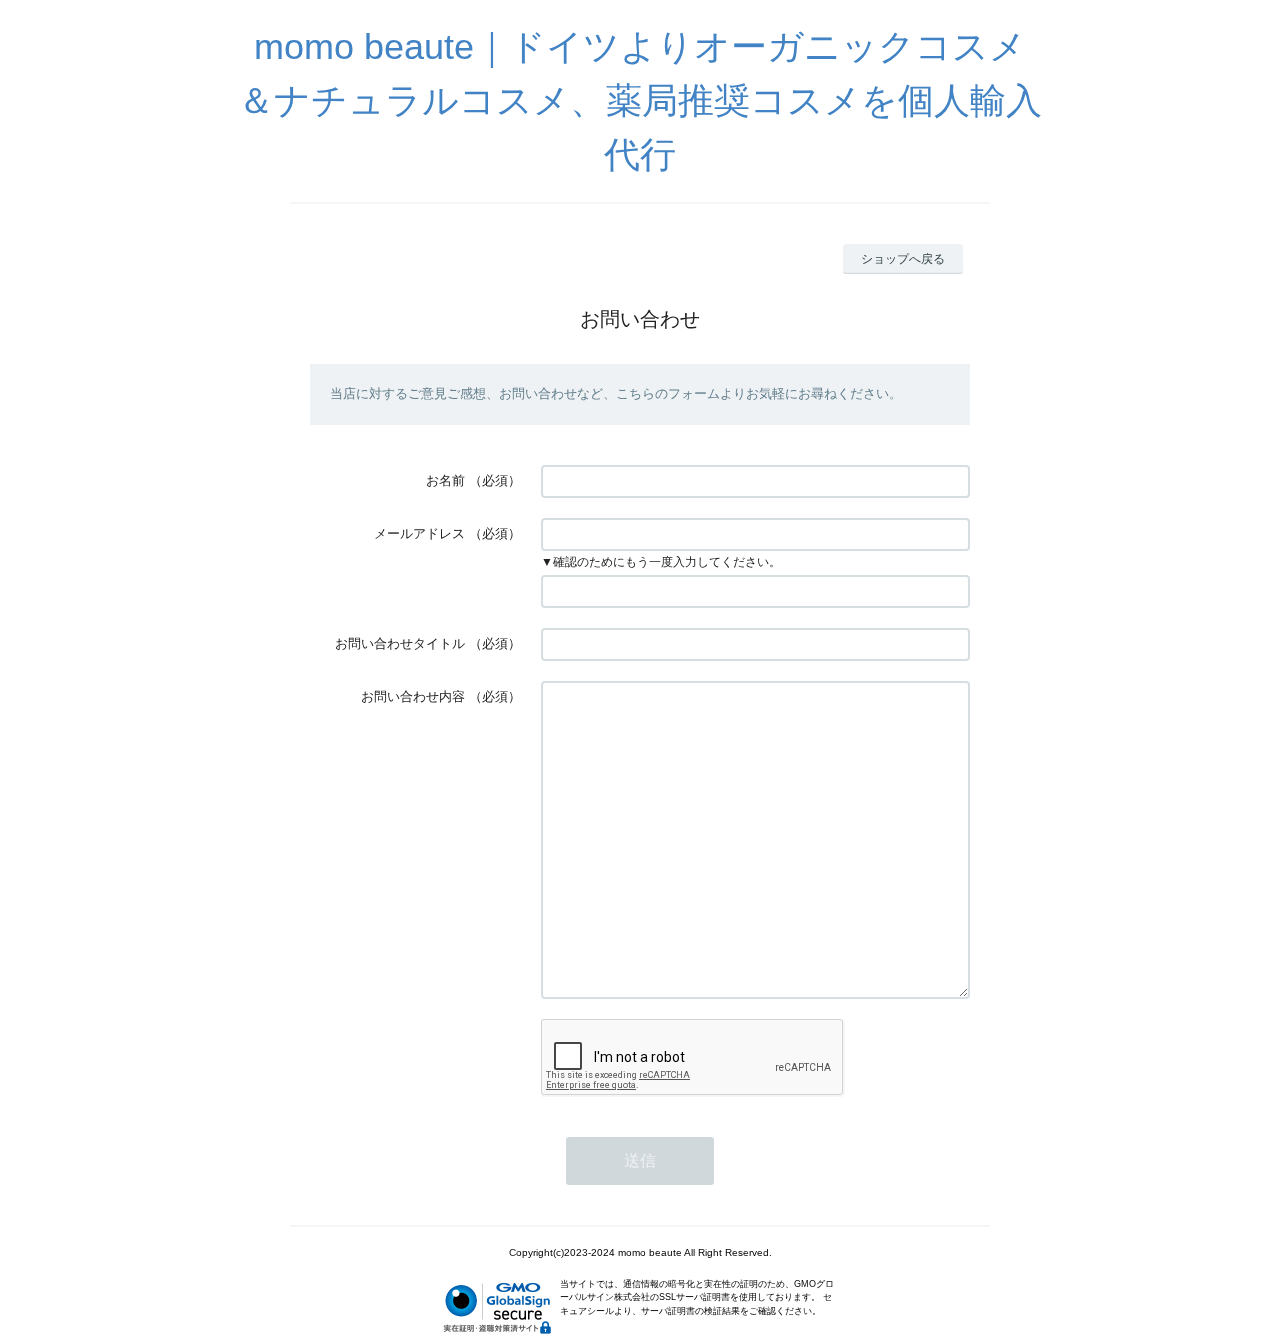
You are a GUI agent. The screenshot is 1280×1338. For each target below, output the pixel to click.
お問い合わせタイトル (400, 643)
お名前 (445, 480)
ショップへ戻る (903, 259)
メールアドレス (419, 533)
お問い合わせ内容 (413, 696)
